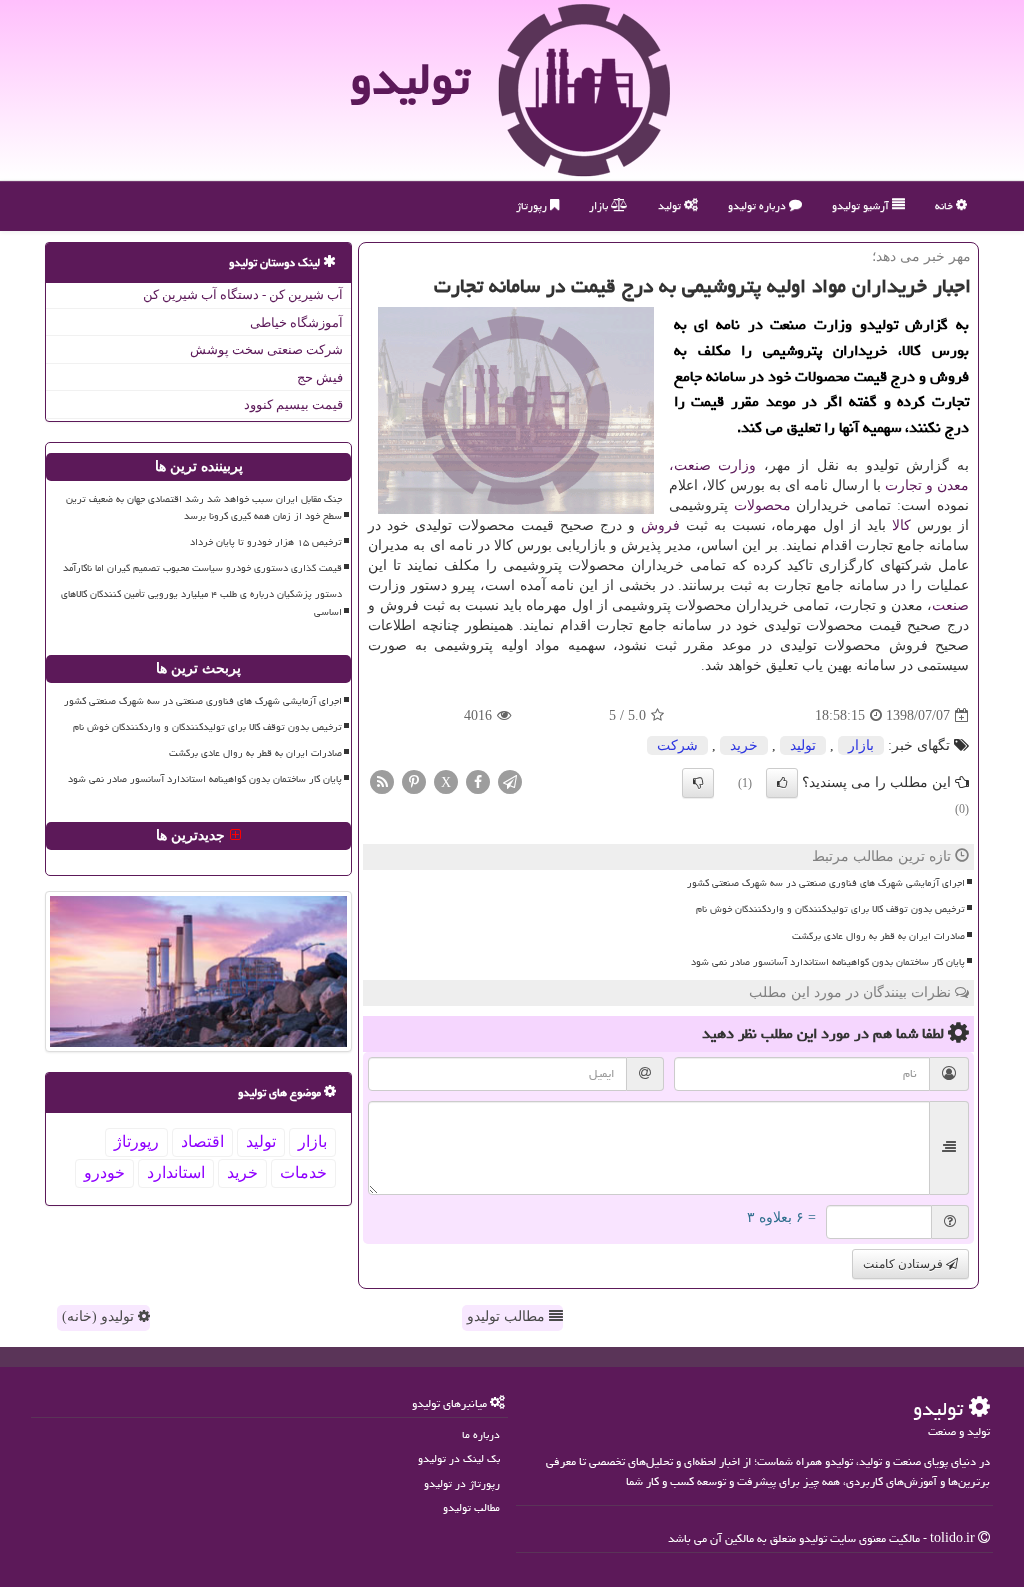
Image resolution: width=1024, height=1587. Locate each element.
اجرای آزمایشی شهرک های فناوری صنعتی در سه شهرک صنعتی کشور (826, 883)
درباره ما (481, 1434)
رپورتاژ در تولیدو (462, 1483)
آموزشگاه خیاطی (296, 322)
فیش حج (320, 377)
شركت (677, 745)
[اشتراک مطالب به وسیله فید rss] (382, 781)
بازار (600, 205)
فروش (660, 525)
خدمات (303, 1172)
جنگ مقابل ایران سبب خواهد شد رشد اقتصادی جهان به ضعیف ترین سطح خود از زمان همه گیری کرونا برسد (204, 507)
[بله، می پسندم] (782, 783)
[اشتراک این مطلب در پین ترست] (414, 781)
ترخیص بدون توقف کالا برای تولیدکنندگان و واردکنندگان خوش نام (830, 909)
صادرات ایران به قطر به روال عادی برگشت (878, 936)
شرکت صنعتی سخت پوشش (266, 349)
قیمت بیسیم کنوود (293, 404)
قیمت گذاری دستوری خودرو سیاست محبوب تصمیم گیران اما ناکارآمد (202, 568)
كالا (901, 525)
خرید (744, 745)
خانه (945, 205)
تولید (671, 205)
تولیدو (410, 79)
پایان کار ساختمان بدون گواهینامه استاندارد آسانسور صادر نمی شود (828, 962)
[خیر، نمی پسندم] (698, 783)
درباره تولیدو (758, 205)
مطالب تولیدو (508, 1316)
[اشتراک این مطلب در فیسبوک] (478, 781)
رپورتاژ (533, 205)
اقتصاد (202, 1141)
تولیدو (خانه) (100, 1316)
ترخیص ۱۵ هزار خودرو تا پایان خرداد (266, 542)
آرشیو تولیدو (862, 205)
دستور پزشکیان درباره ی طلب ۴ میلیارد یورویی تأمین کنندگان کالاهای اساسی (201, 602)
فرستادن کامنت (904, 1264)
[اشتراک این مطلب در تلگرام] (510, 781)
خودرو (104, 1172)
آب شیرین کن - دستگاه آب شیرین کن (243, 294)
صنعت (950, 605)
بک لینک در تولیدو (459, 1458)
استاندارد (176, 1172)
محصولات (762, 505)
